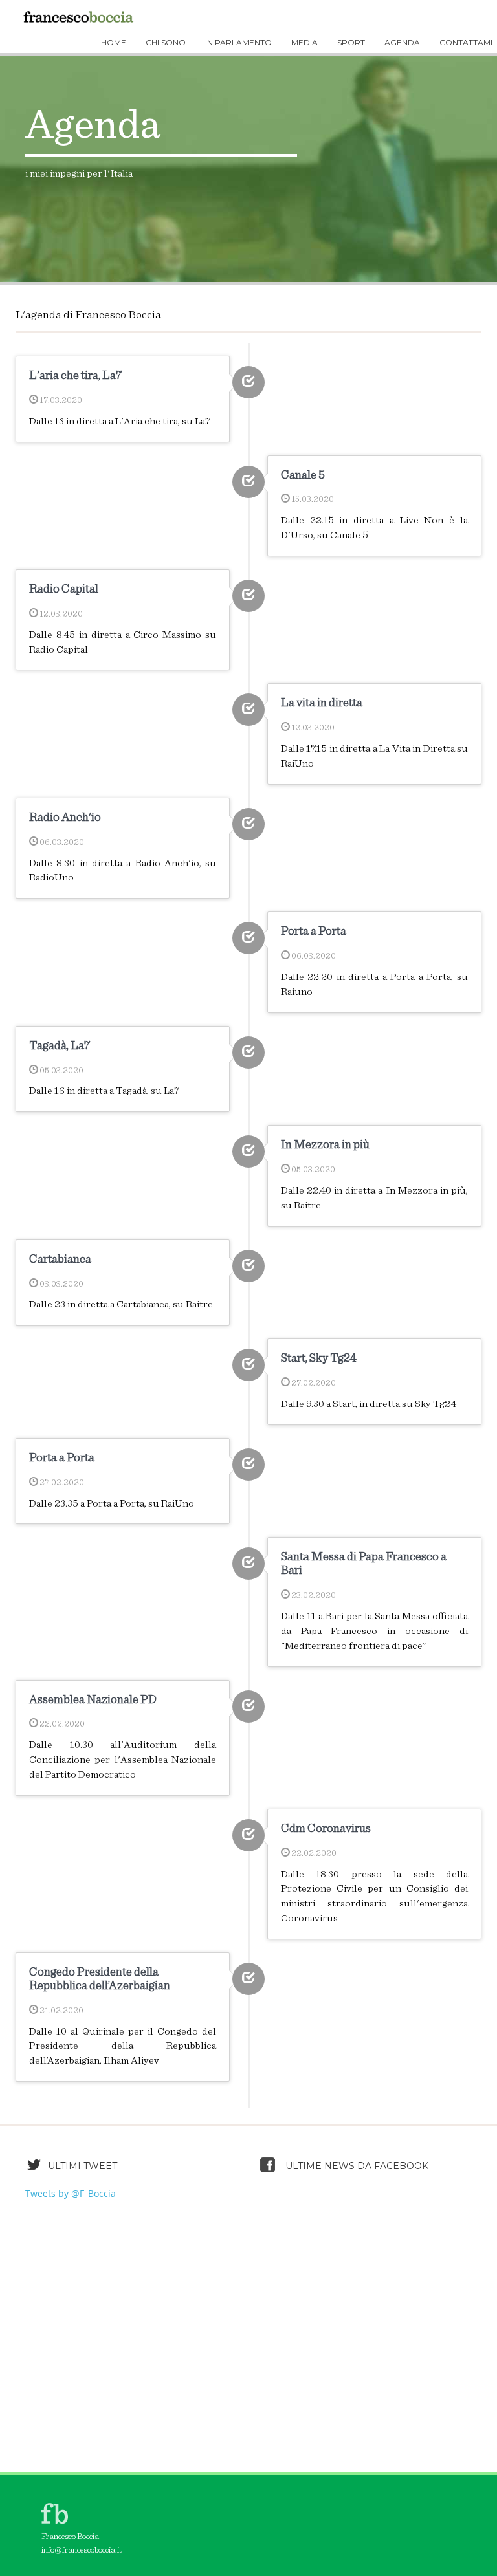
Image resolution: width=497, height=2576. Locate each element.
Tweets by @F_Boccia (71, 2193)
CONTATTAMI (466, 42)
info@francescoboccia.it (82, 2550)
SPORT (351, 42)
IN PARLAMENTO (238, 42)
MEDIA (304, 42)
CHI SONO (166, 42)
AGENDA (402, 42)
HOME (114, 42)
